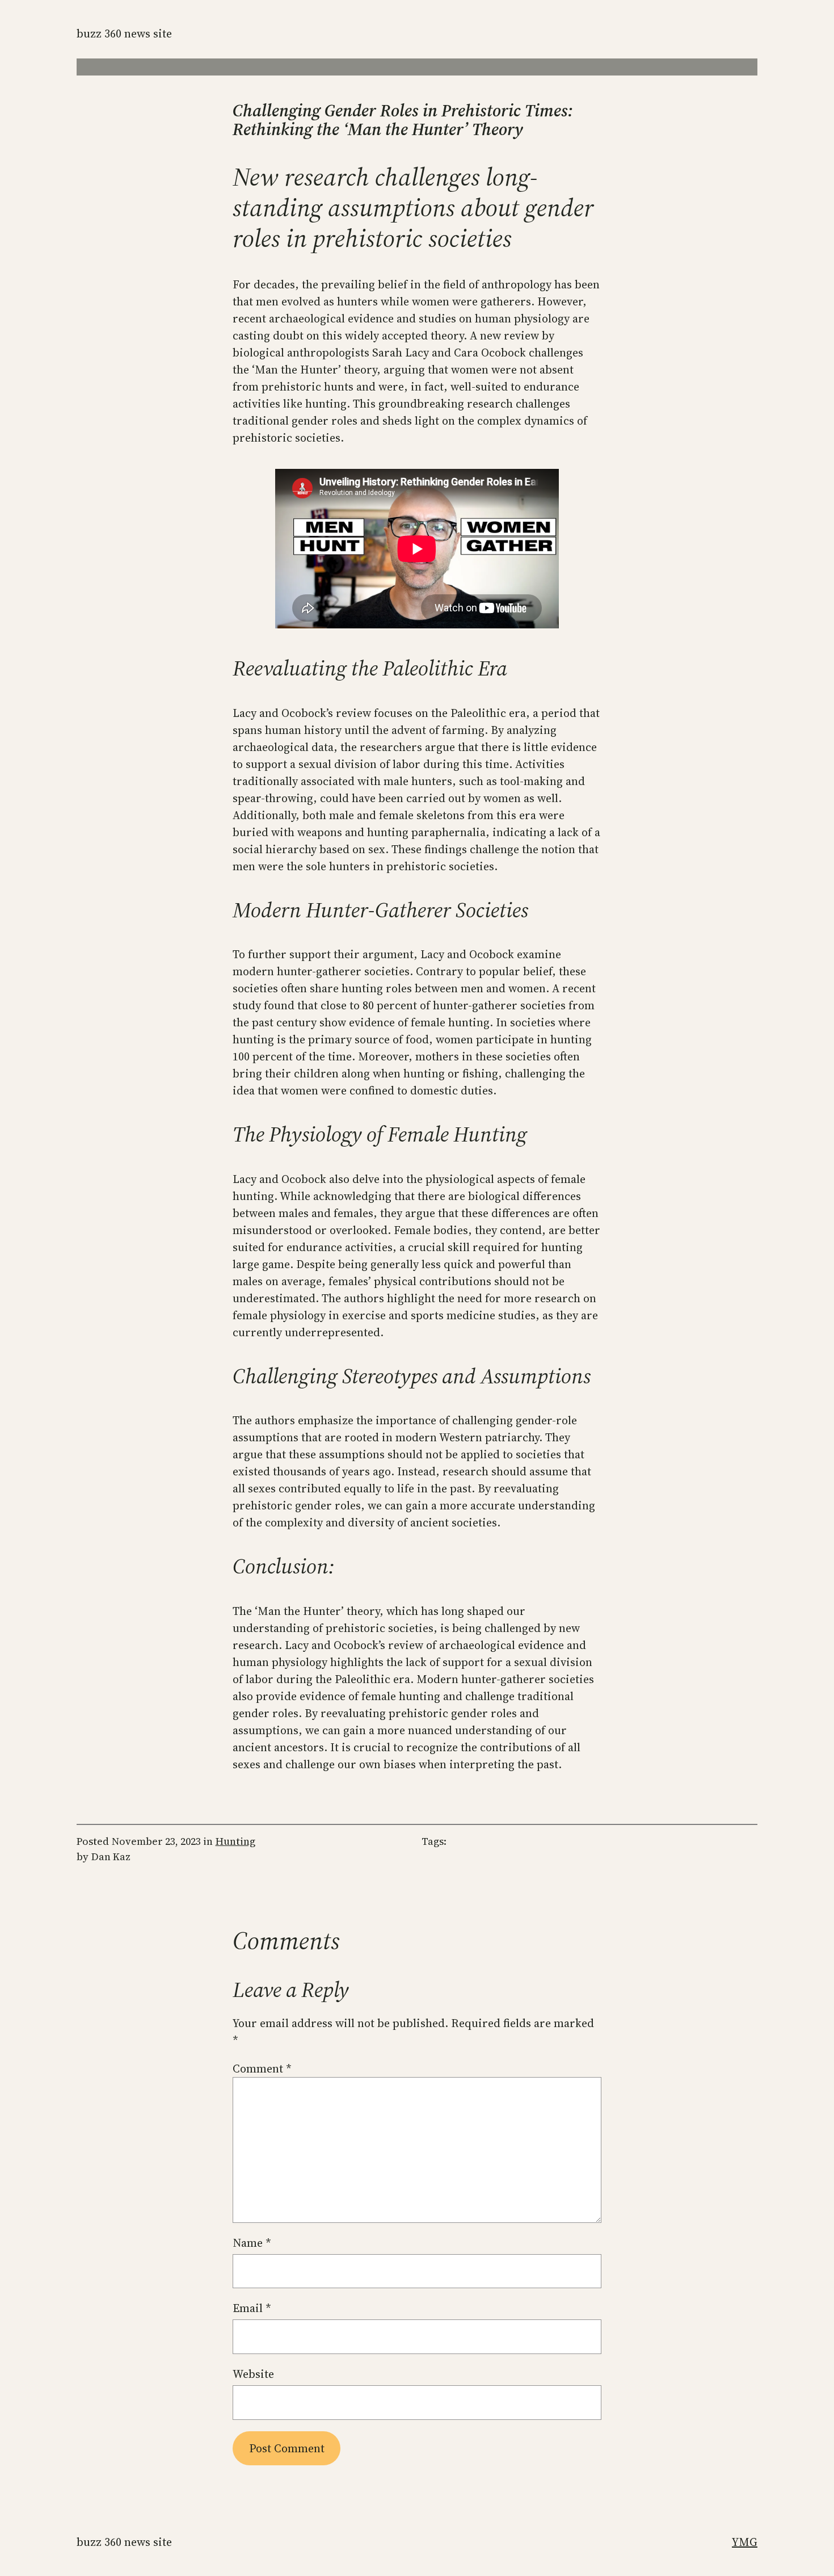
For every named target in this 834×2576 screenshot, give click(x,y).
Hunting (235, 1841)
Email (252, 2308)
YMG (745, 2542)
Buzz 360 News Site (124, 33)
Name (252, 2243)
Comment (262, 2069)
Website (253, 2374)
